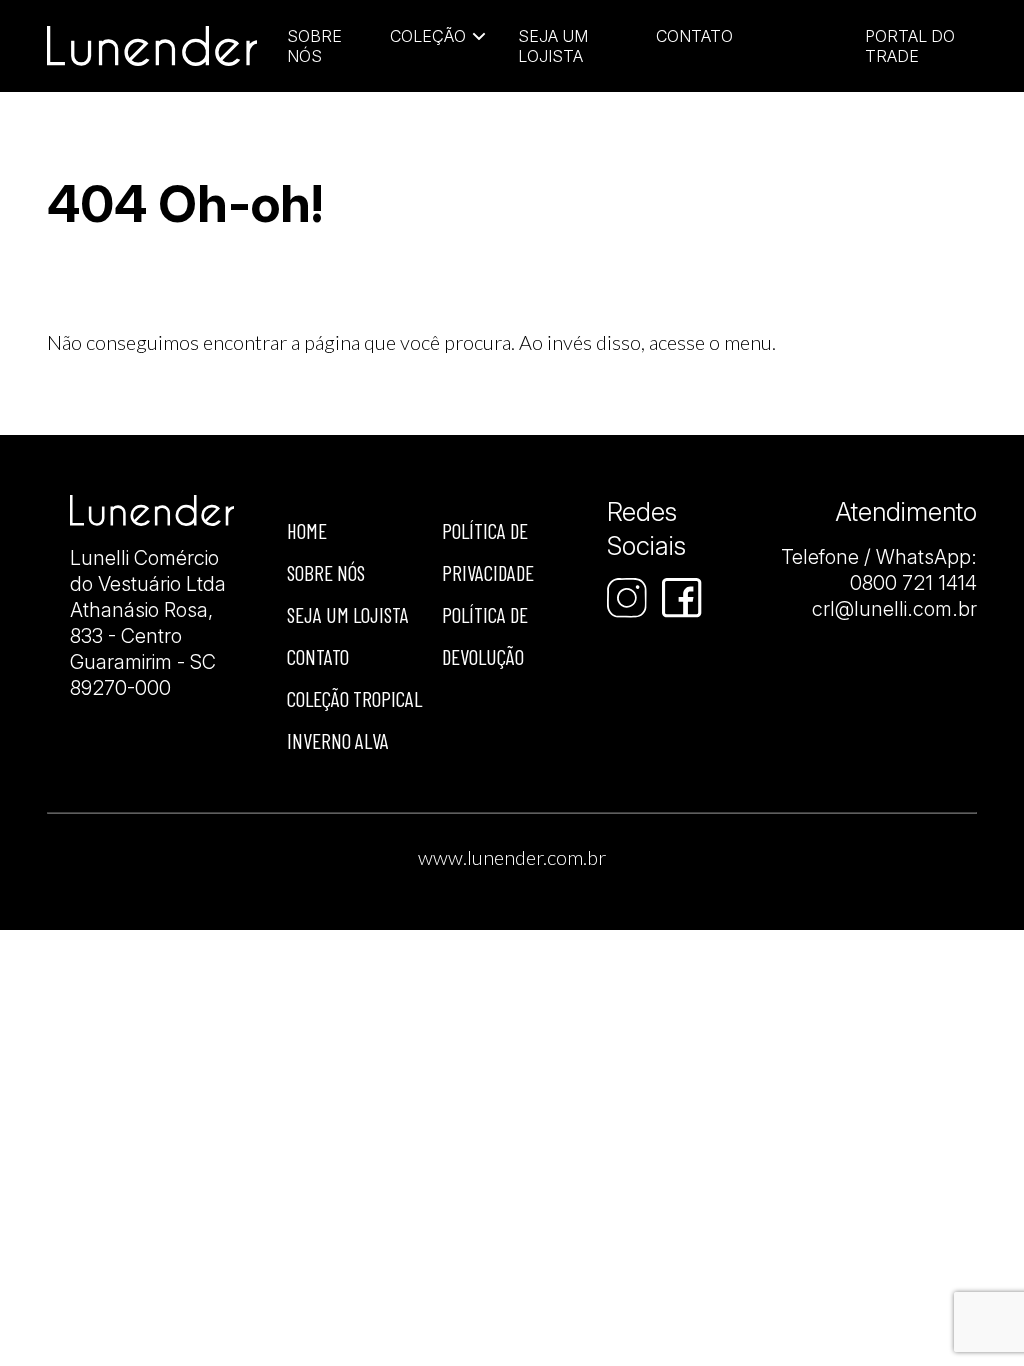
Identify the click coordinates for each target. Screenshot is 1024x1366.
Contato (694, 36)
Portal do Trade (910, 46)
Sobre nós (326, 572)
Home (307, 530)
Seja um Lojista (553, 46)
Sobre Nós (314, 46)
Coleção (428, 36)
